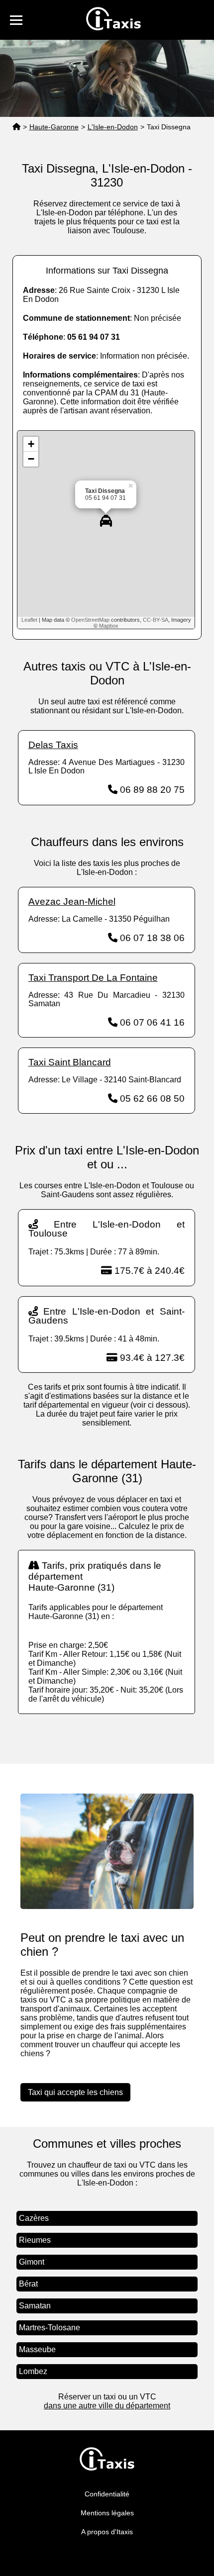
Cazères (34, 2218)
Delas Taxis (53, 745)
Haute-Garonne (54, 127)
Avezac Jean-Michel (72, 902)
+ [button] (31, 444)
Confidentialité (107, 2494)
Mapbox (109, 626)
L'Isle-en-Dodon (113, 127)
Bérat (28, 2284)
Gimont (32, 2262)
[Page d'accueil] (16, 127)
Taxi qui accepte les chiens (75, 2092)
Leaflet (29, 620)
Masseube (37, 2349)
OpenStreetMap (90, 620)
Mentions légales (107, 2513)
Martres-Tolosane (50, 2328)
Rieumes (35, 2240)
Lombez (33, 2371)
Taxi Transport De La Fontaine (93, 978)
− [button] (31, 459)
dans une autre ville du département (107, 2406)
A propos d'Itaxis (107, 2532)
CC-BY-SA (156, 620)
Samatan (35, 2306)
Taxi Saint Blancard (70, 1062)
